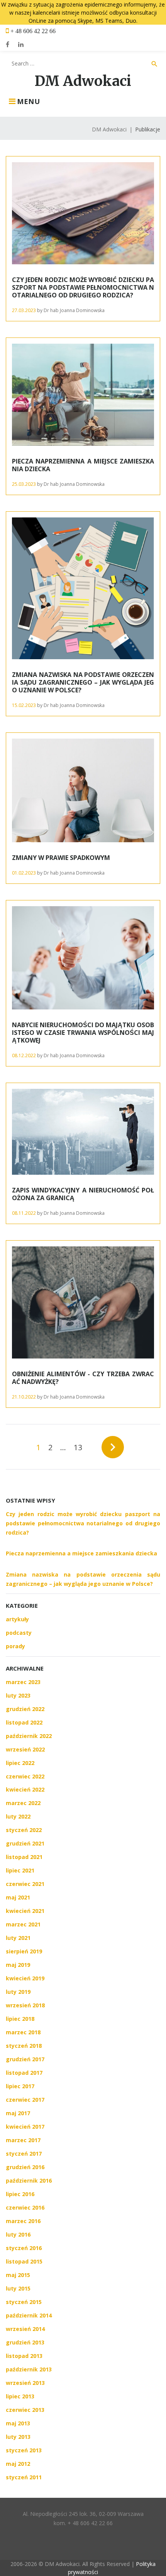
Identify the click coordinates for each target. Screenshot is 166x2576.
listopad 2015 (24, 2261)
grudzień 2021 (25, 1843)
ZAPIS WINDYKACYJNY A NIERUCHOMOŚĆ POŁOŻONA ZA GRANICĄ (83, 1194)
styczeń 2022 (24, 1830)
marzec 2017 (23, 2140)
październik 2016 (29, 2181)
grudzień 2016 (25, 2167)
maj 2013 (18, 2423)
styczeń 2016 (24, 2248)
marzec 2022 (23, 1803)
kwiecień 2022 (25, 1789)
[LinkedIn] (21, 44)
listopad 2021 (24, 1857)
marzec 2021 (23, 1924)
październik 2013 (29, 2369)
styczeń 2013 (24, 2450)
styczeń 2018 (24, 2046)
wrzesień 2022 (25, 1749)
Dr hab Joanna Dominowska (74, 310)
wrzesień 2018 (25, 2005)
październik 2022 (29, 1736)
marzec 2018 (23, 2032)
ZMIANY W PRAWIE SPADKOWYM (61, 858)
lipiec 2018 (20, 2019)
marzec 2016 (23, 2221)
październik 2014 (29, 2315)
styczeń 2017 (24, 2154)
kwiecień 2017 (25, 2127)
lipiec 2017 (20, 2086)
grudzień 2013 (25, 2342)
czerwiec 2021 (25, 1884)
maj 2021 (18, 1897)
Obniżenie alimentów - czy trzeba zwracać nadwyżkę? (83, 1378)
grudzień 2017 (25, 2059)
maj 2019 (18, 1965)
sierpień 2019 (24, 1951)
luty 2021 (18, 1938)
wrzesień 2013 (25, 2383)
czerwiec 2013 (25, 2410)
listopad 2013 (24, 2356)
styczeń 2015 (24, 2302)
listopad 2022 (24, 1722)
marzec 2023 (23, 1682)
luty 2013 (18, 2437)
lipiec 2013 (20, 2396)
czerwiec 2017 (25, 2100)
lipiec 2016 (20, 2194)
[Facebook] (8, 44)
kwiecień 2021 (25, 1911)
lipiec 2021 (20, 1870)
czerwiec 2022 (25, 1776)
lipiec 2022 (20, 1763)
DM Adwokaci (83, 81)
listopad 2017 (24, 2073)
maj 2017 (18, 2113)
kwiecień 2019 (25, 1978)
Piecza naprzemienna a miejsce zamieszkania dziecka (83, 465)
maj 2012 (18, 2464)
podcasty (19, 1633)
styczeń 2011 (24, 2477)
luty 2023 (18, 1695)
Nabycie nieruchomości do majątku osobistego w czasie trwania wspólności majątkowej (83, 1033)
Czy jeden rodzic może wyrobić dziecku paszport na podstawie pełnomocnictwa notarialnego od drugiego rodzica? (83, 287)
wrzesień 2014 (25, 2329)
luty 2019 (18, 1992)
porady (15, 1646)
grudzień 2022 (25, 1709)
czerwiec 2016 (25, 2207)
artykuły (17, 1619)
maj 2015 (18, 2275)
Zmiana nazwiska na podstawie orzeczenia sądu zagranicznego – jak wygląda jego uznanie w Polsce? (83, 682)
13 (78, 1447)
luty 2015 (18, 2288)
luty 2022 (18, 1816)
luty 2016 (18, 2234)
